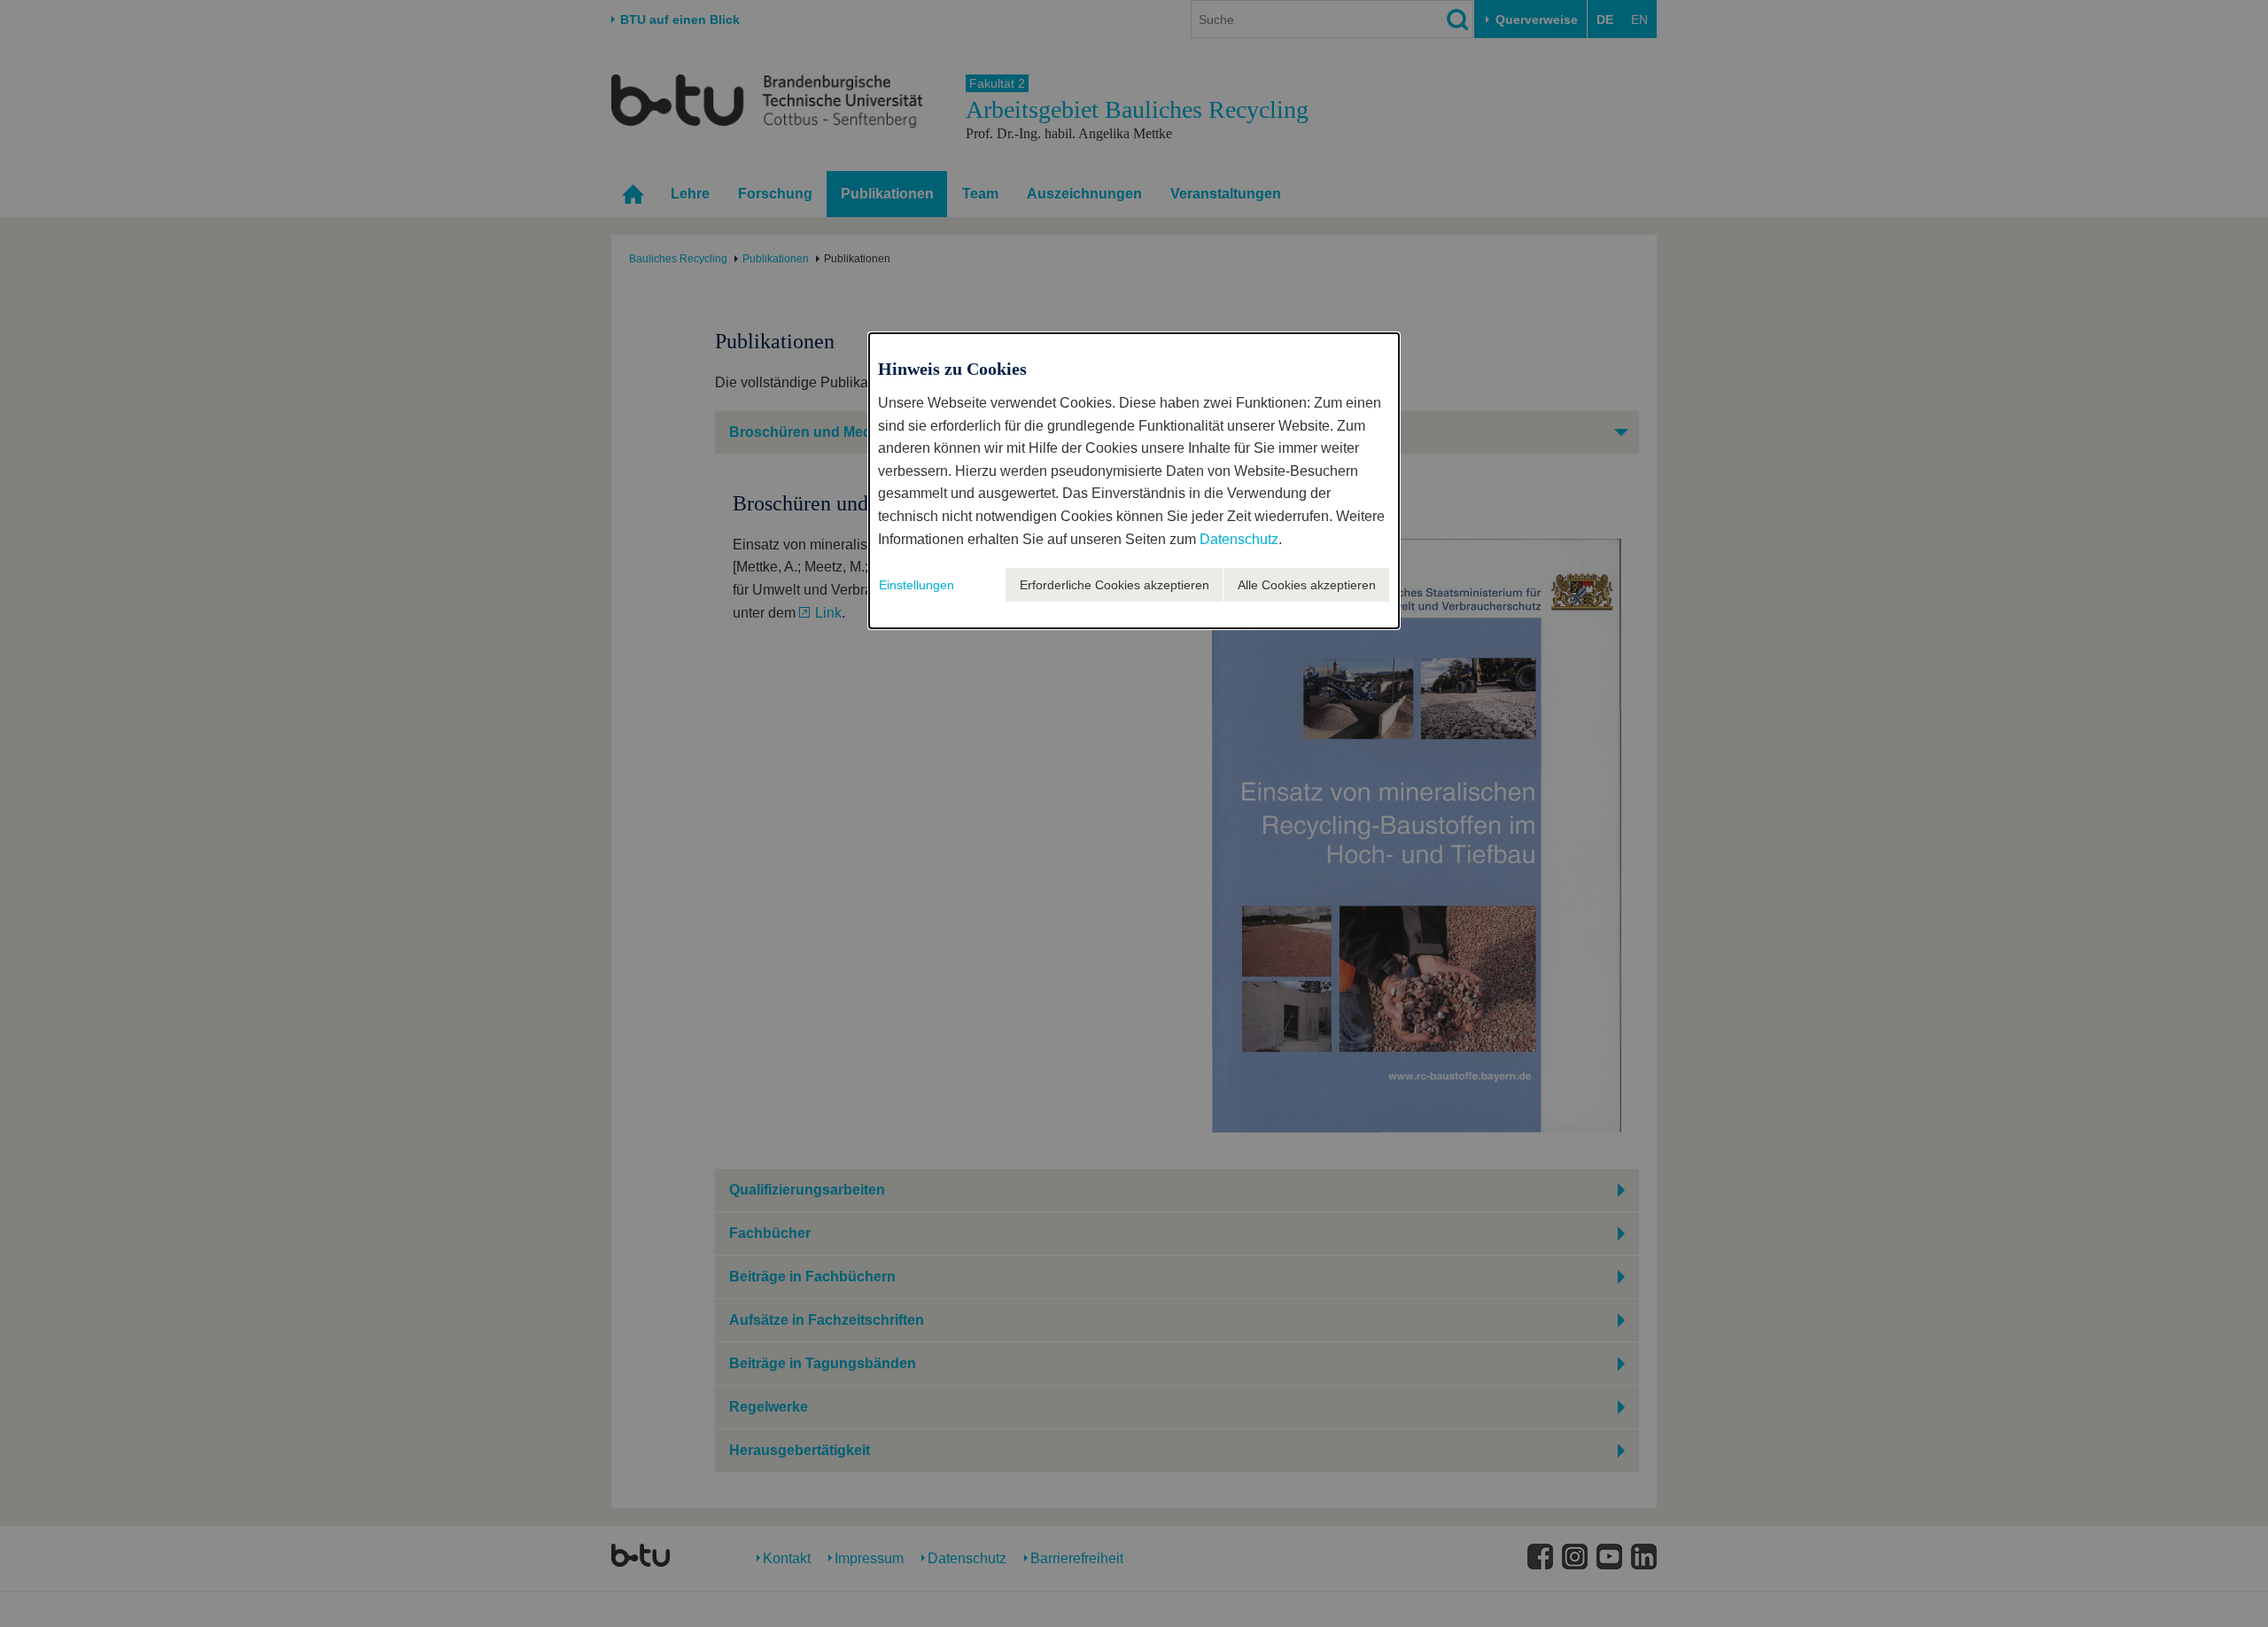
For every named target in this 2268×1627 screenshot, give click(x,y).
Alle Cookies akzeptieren (1307, 585)
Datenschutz (1239, 539)
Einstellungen (917, 585)
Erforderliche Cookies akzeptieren (1115, 585)
